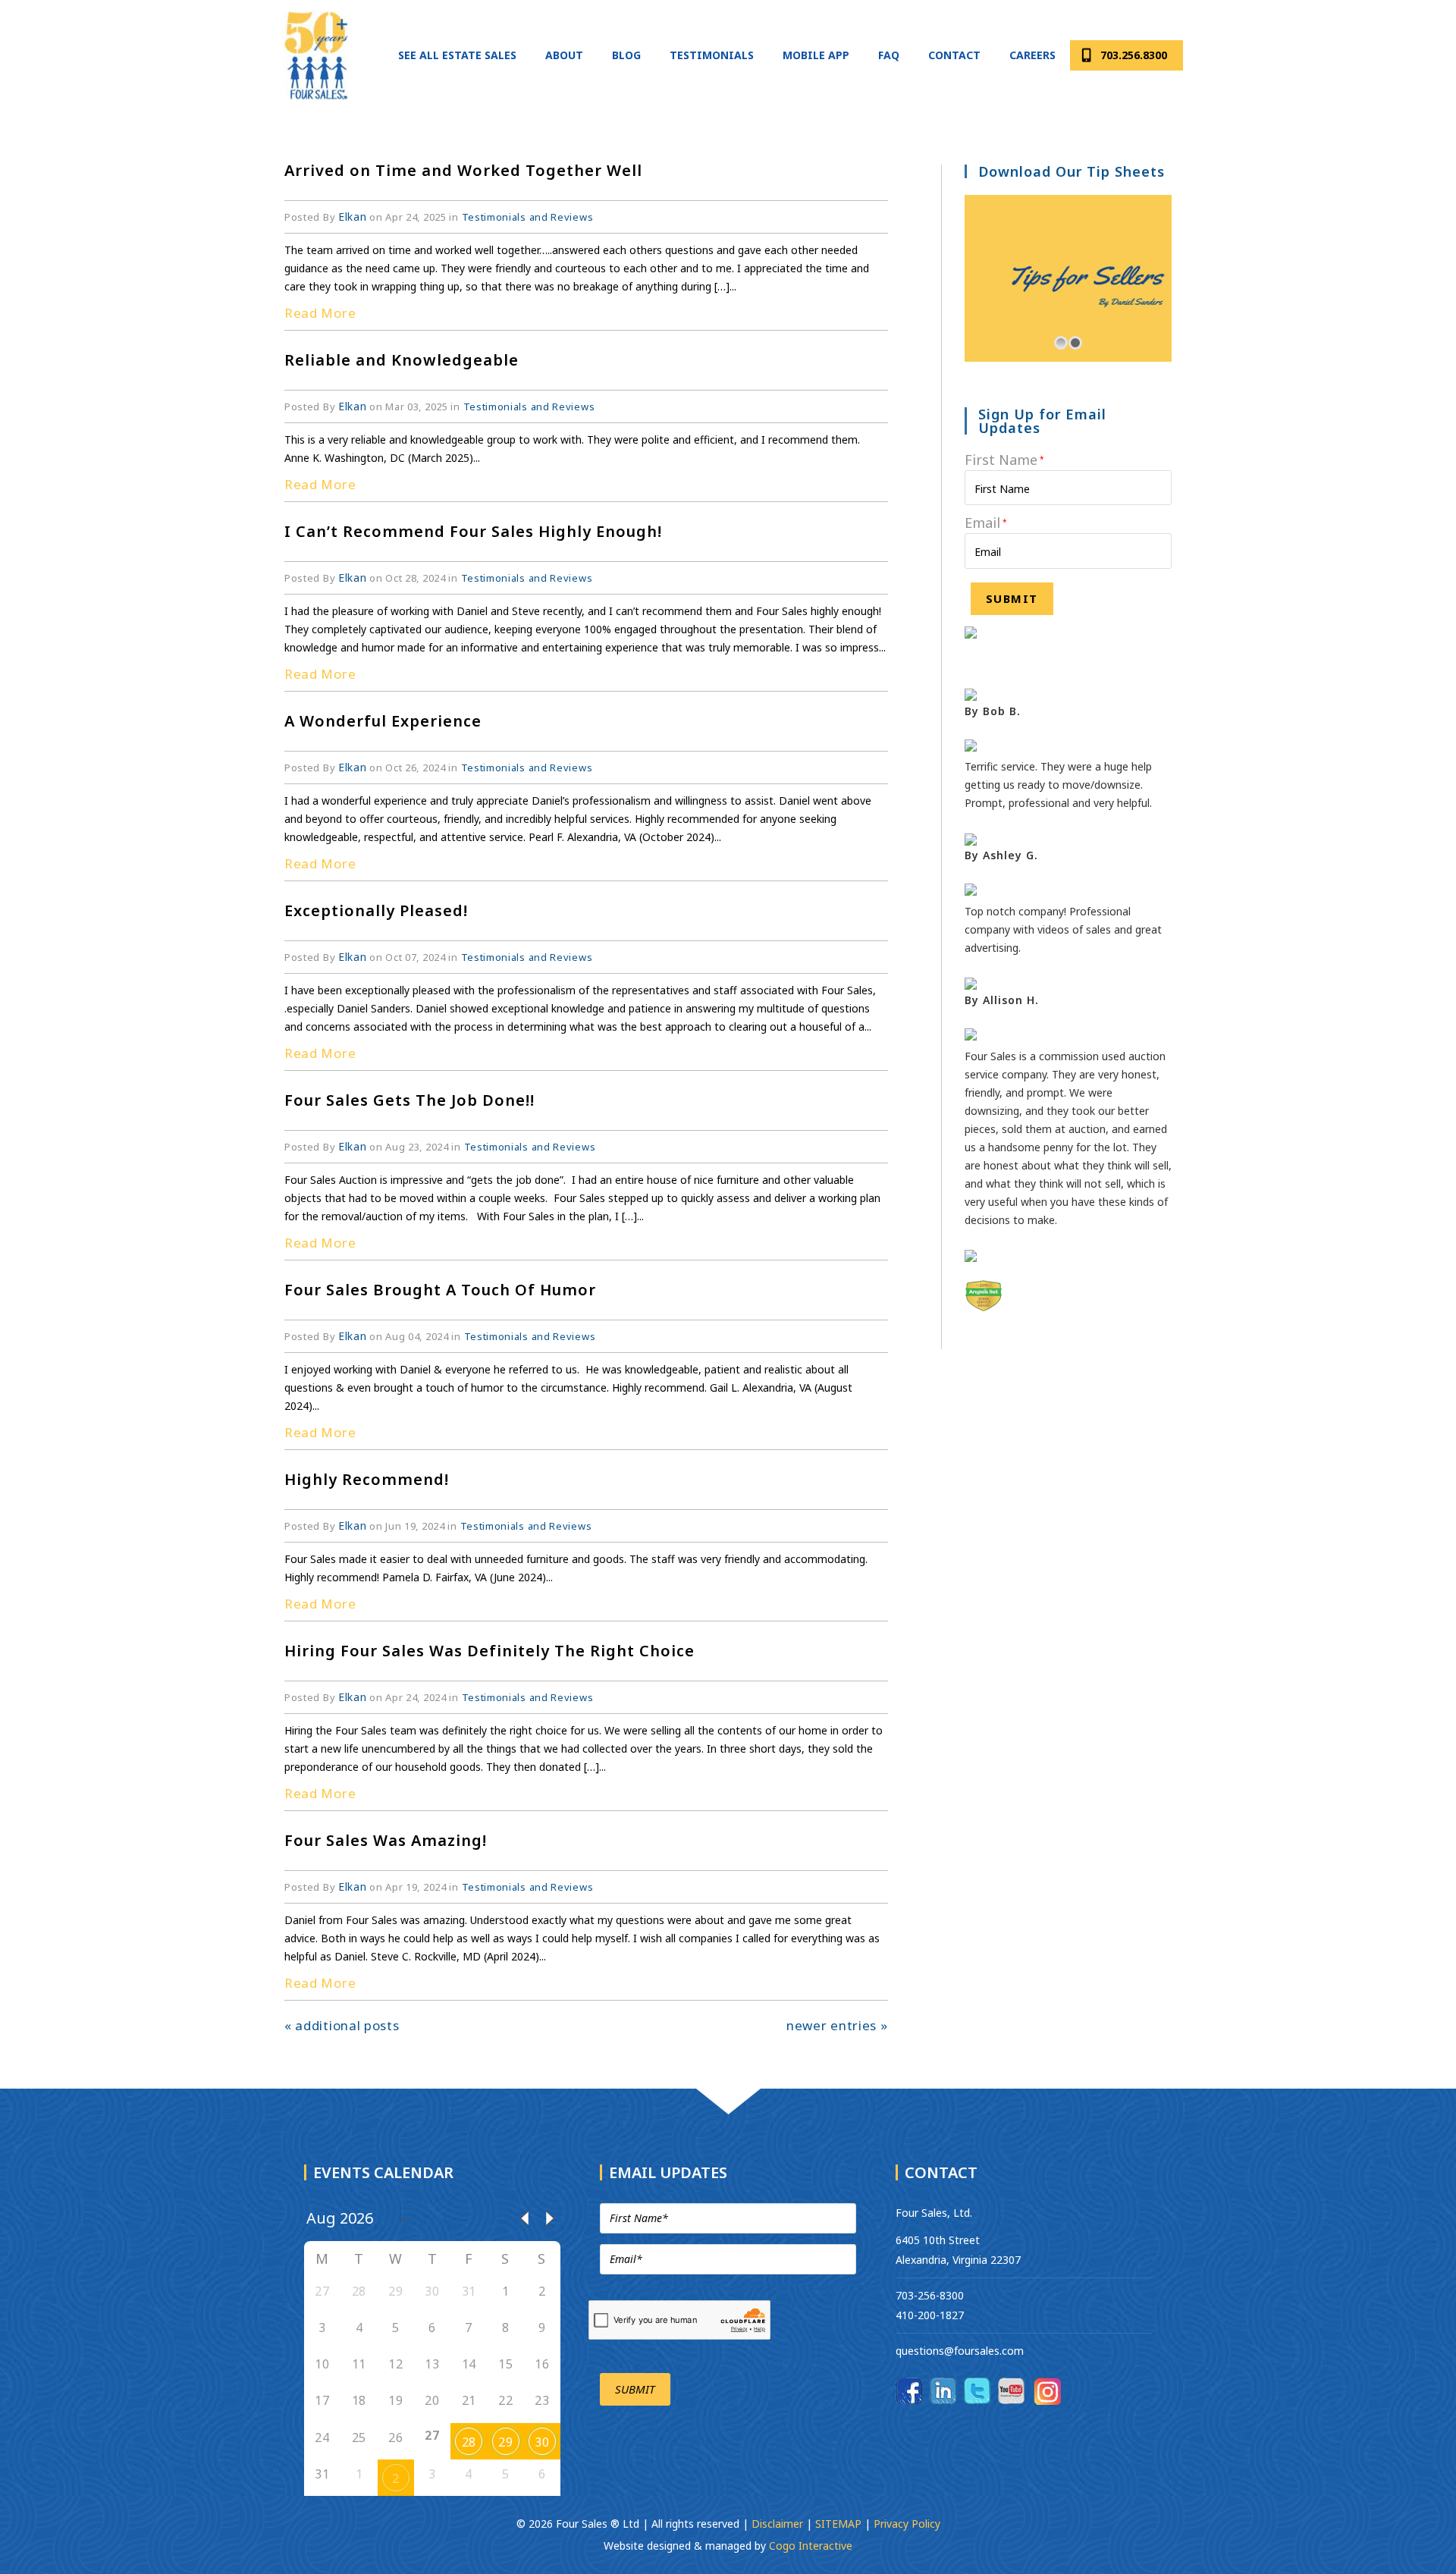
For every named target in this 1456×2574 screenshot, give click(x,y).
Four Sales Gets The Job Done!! (409, 1100)
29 (505, 2442)
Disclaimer (779, 2524)
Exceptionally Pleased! (376, 910)
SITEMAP (838, 2524)
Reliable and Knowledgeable (402, 360)
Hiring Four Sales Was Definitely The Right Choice (490, 1651)
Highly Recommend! (367, 1479)
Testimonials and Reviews (528, 217)
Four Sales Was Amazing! (386, 1840)
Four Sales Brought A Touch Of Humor (440, 1290)
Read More (320, 313)
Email (986, 523)
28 (469, 2442)
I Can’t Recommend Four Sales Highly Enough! (473, 531)
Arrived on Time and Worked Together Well (463, 170)
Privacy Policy (907, 2524)
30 (542, 2442)
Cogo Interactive (811, 2546)
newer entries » (837, 2025)
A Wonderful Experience (383, 721)
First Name (1004, 460)
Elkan (353, 217)
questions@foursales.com (960, 2351)
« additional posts (342, 2025)
